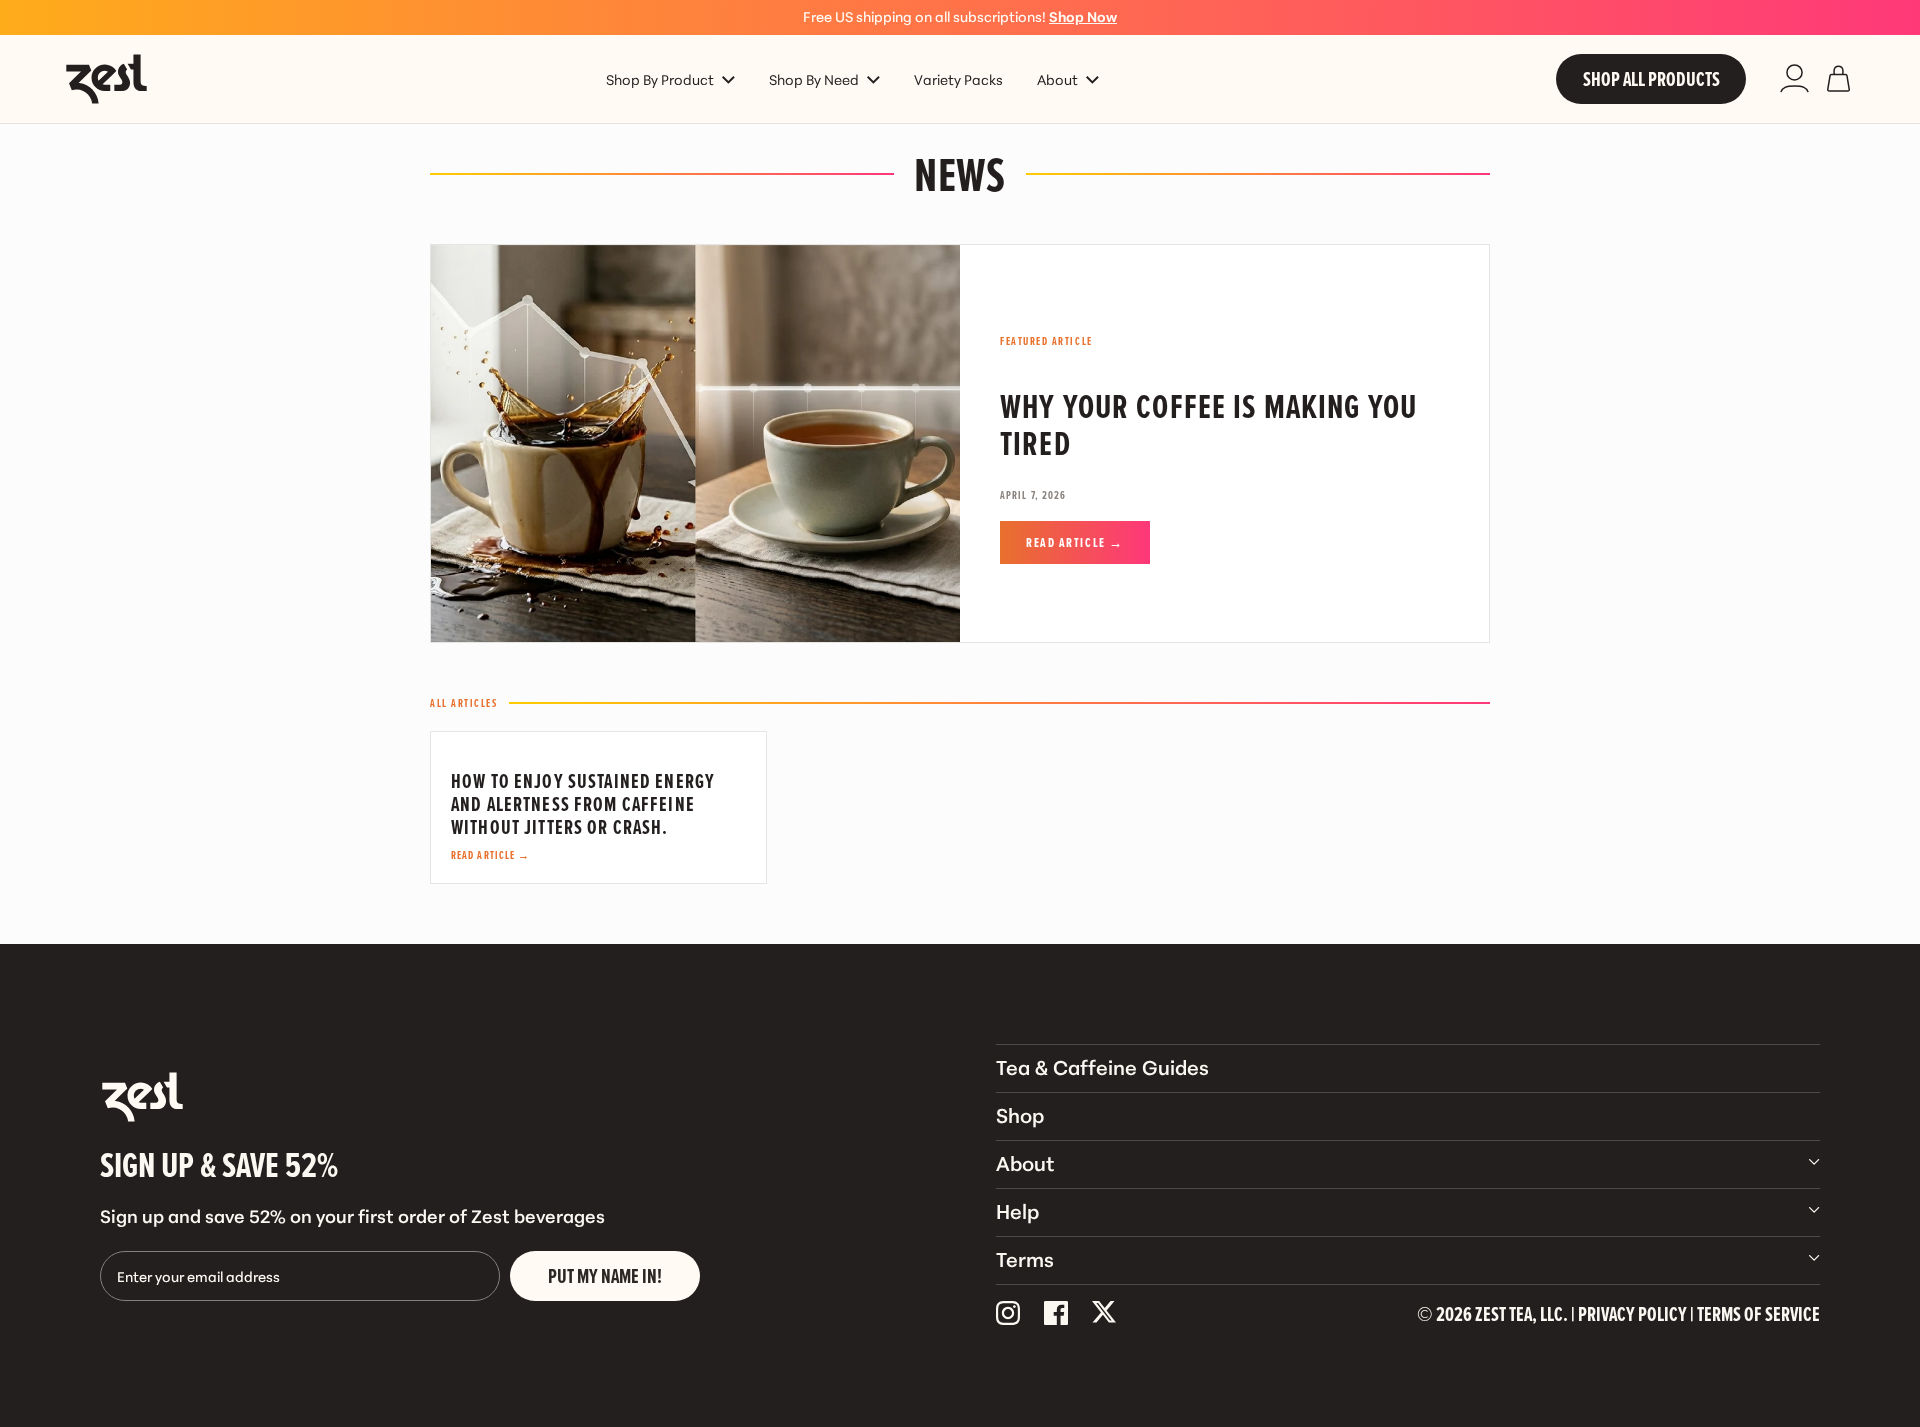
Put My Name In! (605, 1276)
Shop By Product (660, 79)
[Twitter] (1104, 1314)
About (1057, 79)
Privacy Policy (1632, 1314)
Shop (1020, 1114)
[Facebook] (1056, 1314)
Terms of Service (1758, 1314)
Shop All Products (1651, 79)
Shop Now (1083, 16)
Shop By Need (814, 79)
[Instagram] (1008, 1314)
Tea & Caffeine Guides (1102, 1066)
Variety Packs (958, 79)
